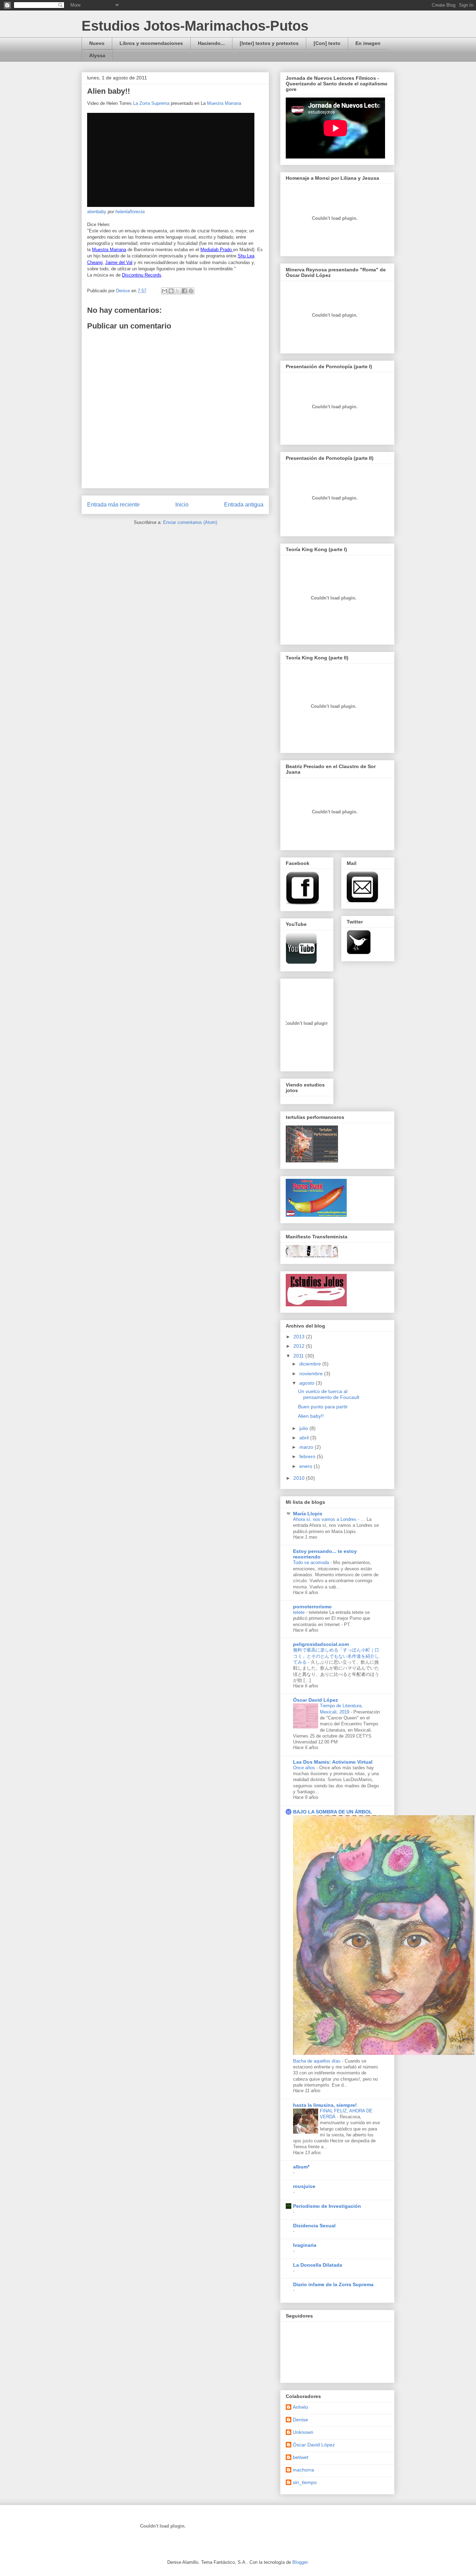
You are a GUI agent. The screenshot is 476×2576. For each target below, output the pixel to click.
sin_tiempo (305, 2482)
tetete (300, 1612)
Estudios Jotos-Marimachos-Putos (195, 26)
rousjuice (304, 2186)
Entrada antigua (244, 505)
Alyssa (97, 55)
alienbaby (97, 212)
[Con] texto (327, 43)
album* (301, 2167)
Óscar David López (316, 1700)
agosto (308, 1383)
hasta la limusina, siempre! (325, 2105)
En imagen (368, 43)
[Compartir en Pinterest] (191, 291)
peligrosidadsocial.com (321, 1644)
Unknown (303, 2432)
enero (306, 1466)
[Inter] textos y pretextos (269, 43)
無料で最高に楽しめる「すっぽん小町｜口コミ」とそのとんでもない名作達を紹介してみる (336, 1656)
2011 (299, 1356)
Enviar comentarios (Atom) (190, 522)
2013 (300, 1337)
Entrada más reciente (113, 505)
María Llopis (308, 1514)
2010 (300, 1478)
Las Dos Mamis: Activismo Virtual (333, 1762)
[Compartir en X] (178, 291)
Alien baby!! (311, 1416)
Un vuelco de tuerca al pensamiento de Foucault (329, 1394)
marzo (307, 1447)
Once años (305, 1768)
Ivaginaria (305, 2245)
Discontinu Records (142, 275)
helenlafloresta (130, 212)
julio (304, 1428)
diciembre (311, 1364)
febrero (308, 1456)
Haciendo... (211, 43)
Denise (300, 2420)
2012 (300, 1346)
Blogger (300, 2562)
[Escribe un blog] (171, 291)
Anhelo (300, 2407)
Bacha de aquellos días (317, 2061)
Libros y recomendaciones (151, 43)
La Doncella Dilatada (318, 2265)
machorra (303, 2470)
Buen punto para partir (323, 1407)
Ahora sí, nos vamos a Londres (325, 1519)
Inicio (182, 505)
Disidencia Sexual (314, 2226)
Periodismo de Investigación (327, 2206)
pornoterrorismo (312, 1607)
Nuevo (97, 43)
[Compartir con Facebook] (184, 291)
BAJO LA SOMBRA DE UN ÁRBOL (333, 1812)
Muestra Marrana (224, 103)
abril (305, 1438)
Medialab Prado (217, 250)
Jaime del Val (119, 262)
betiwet (301, 2457)
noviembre (312, 1374)
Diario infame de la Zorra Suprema (333, 2284)
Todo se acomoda (312, 1562)
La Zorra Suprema (151, 103)
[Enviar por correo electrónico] (164, 291)
